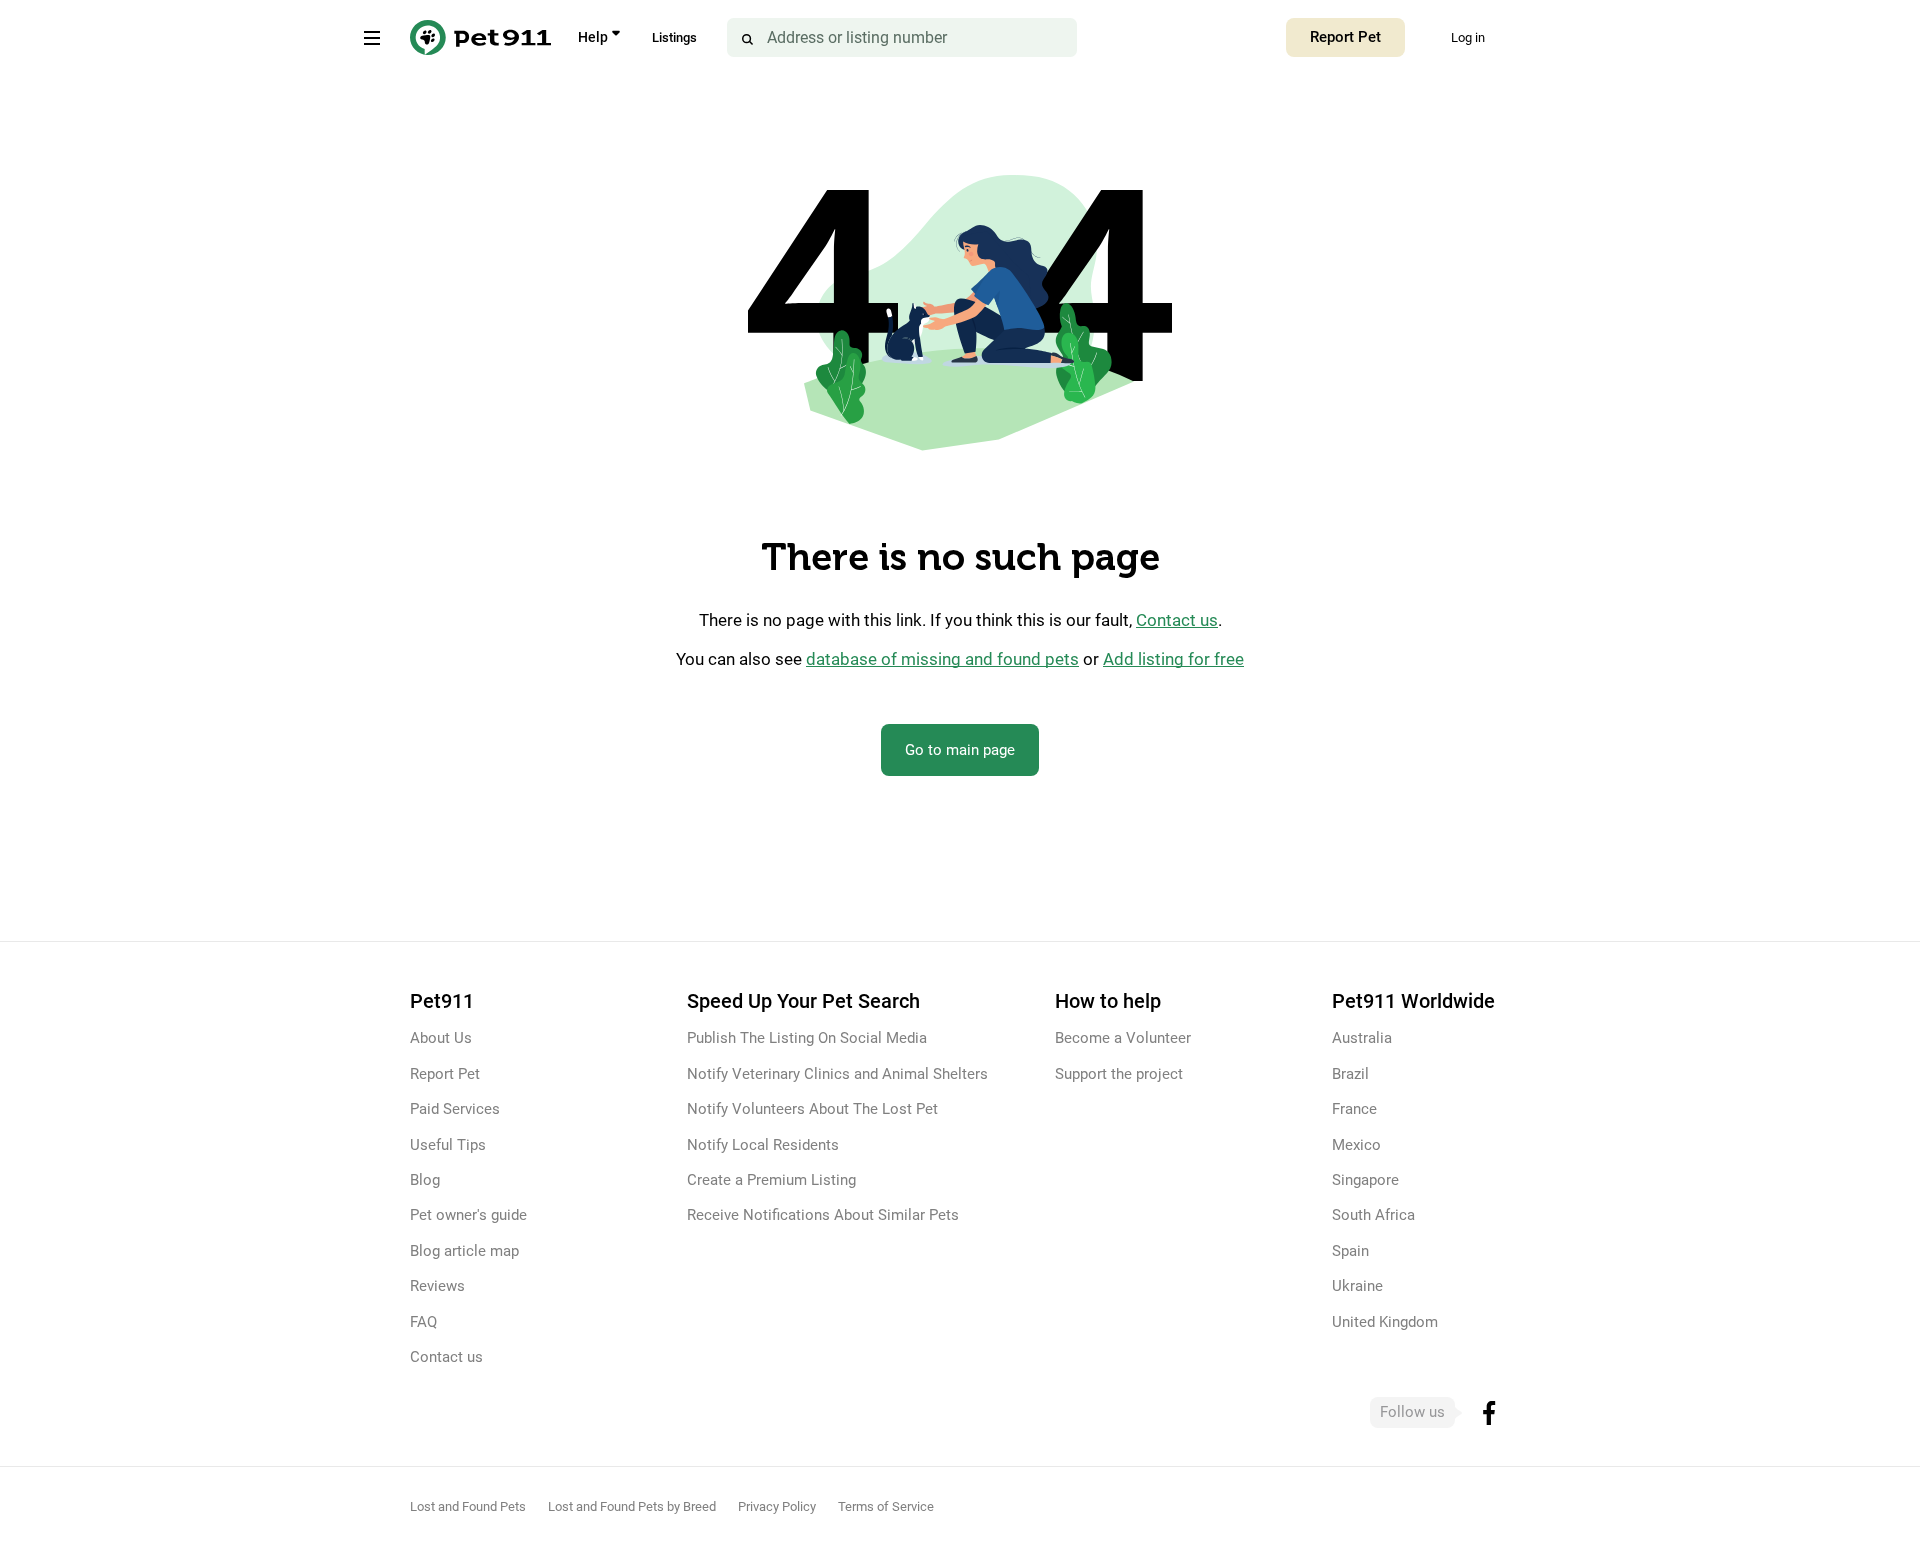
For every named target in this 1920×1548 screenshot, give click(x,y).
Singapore (1365, 1180)
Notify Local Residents (763, 1145)
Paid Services (455, 1109)
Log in (1468, 37)
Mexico (1356, 1145)
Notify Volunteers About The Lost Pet (812, 1109)
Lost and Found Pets (468, 1506)
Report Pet (1345, 37)
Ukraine (1357, 1286)
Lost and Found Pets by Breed (632, 1506)
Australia (1362, 1038)
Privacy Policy (777, 1506)
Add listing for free (1173, 659)
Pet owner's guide (468, 1215)
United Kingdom (1385, 1322)
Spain (1350, 1251)
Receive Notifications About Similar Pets (823, 1215)
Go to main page (960, 750)
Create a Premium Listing (771, 1180)
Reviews (437, 1286)
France (1354, 1109)
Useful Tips (448, 1145)
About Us (441, 1038)
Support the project (1119, 1074)
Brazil (1350, 1074)
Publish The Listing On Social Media (807, 1038)
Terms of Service (886, 1506)
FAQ (423, 1322)
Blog (425, 1180)
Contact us (1177, 620)
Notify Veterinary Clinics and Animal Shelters (837, 1074)
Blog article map (464, 1251)
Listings (674, 37)
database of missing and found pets (942, 659)
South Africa (1373, 1215)
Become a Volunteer (1123, 1038)
